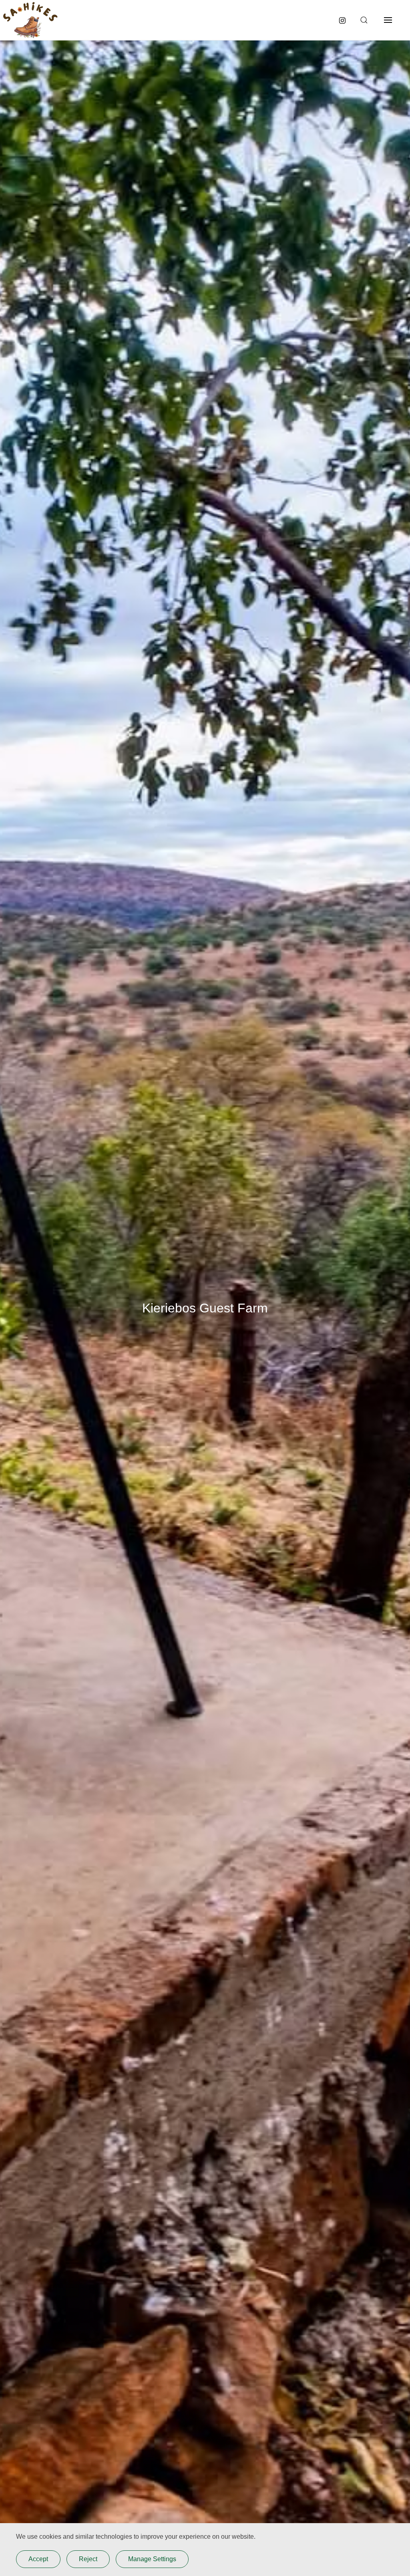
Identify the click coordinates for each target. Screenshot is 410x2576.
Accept (38, 2559)
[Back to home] (30, 20)
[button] (363, 20)
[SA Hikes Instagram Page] (342, 20)
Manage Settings (152, 2559)
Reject (88, 2559)
